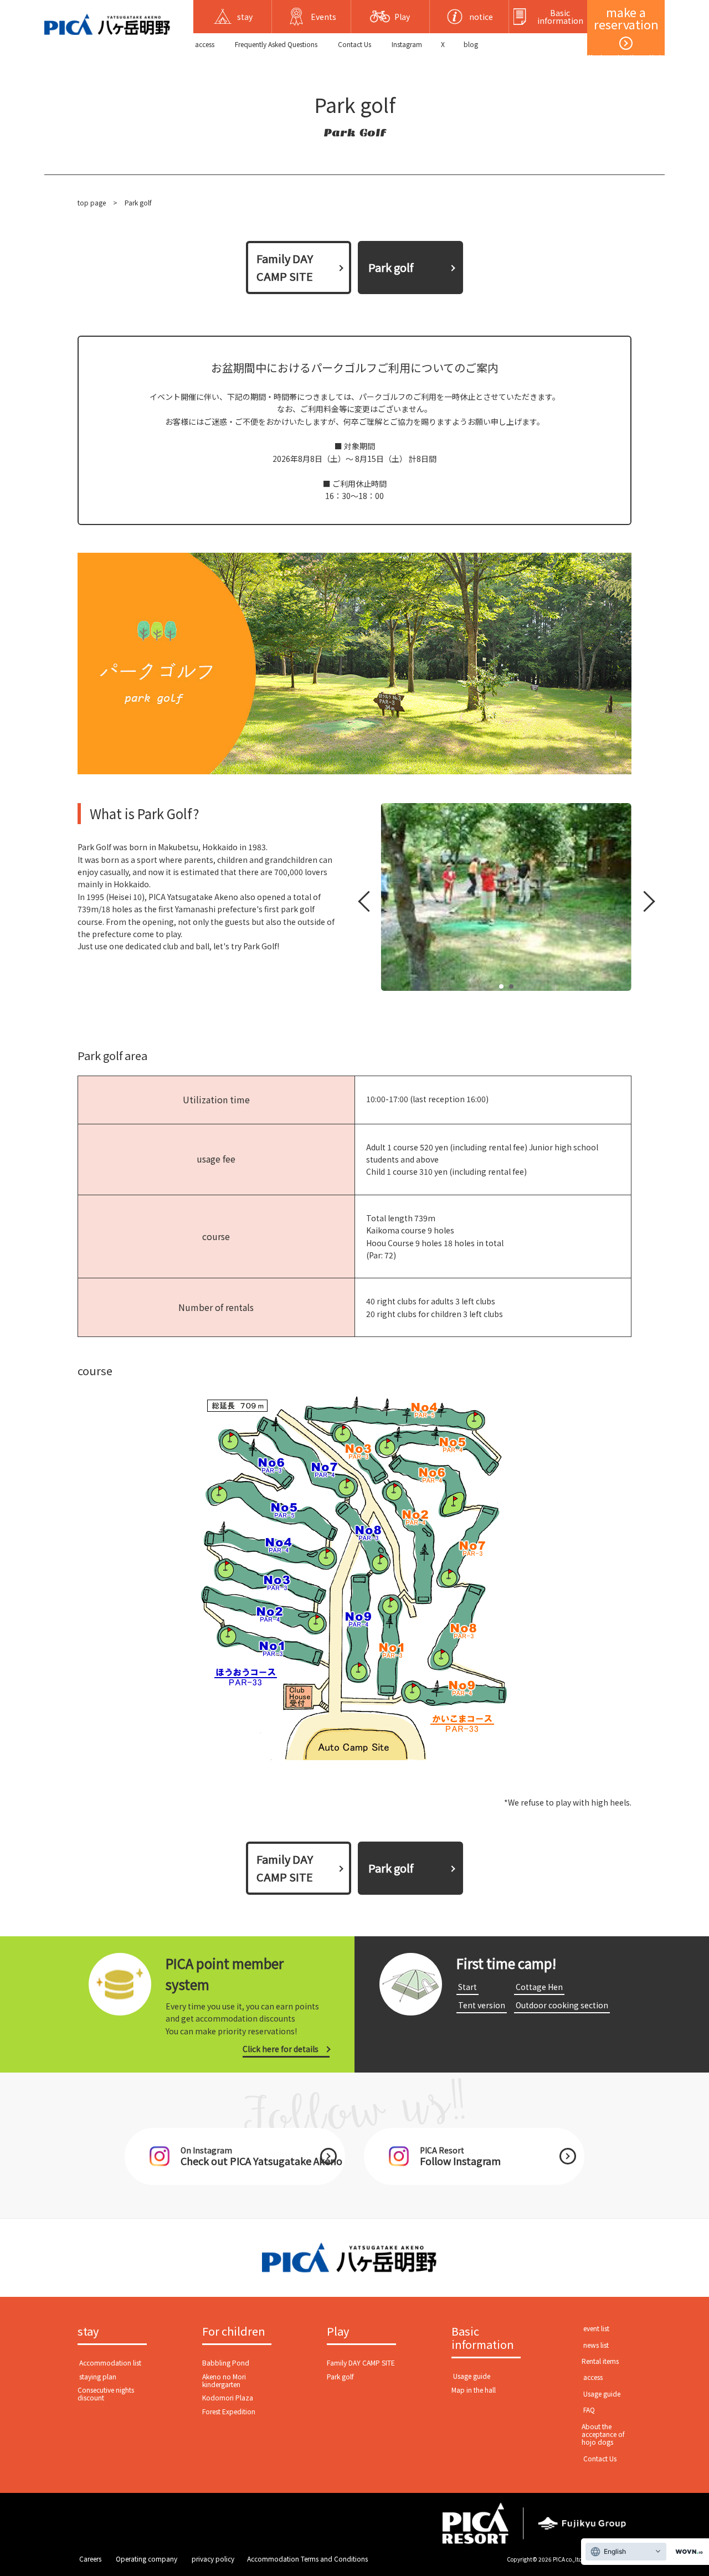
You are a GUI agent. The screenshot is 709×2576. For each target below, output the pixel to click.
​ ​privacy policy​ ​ (213, 2559)
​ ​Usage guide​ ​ (472, 2376)
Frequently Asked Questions (276, 44)
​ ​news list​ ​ (596, 2345)
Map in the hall (474, 2390)
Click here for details (281, 2049)
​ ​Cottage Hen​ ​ (539, 1987)
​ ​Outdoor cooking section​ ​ (562, 2005)
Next (643, 904)
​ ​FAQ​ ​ (589, 2410)
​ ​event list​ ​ (596, 2328)
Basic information (483, 2338)
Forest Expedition (229, 2411)
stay (88, 2332)
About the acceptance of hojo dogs (603, 2434)
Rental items (600, 2361)
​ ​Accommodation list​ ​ (110, 2362)
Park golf (340, 2376)
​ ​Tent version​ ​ (482, 2005)
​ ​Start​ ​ (467, 1987)
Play (338, 2332)
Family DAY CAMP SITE (285, 267)
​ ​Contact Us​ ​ (354, 44)
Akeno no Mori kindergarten (224, 2380)
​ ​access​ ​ (205, 44)
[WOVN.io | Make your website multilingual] (687, 2552)
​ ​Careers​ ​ (90, 2559)
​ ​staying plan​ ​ (98, 2376)
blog (471, 44)
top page (93, 202)
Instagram (407, 44)
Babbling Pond (226, 2362)
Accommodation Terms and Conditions (307, 2559)
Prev (367, 904)
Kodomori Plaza (228, 2397)
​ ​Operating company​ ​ (147, 2559)
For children (234, 2332)
